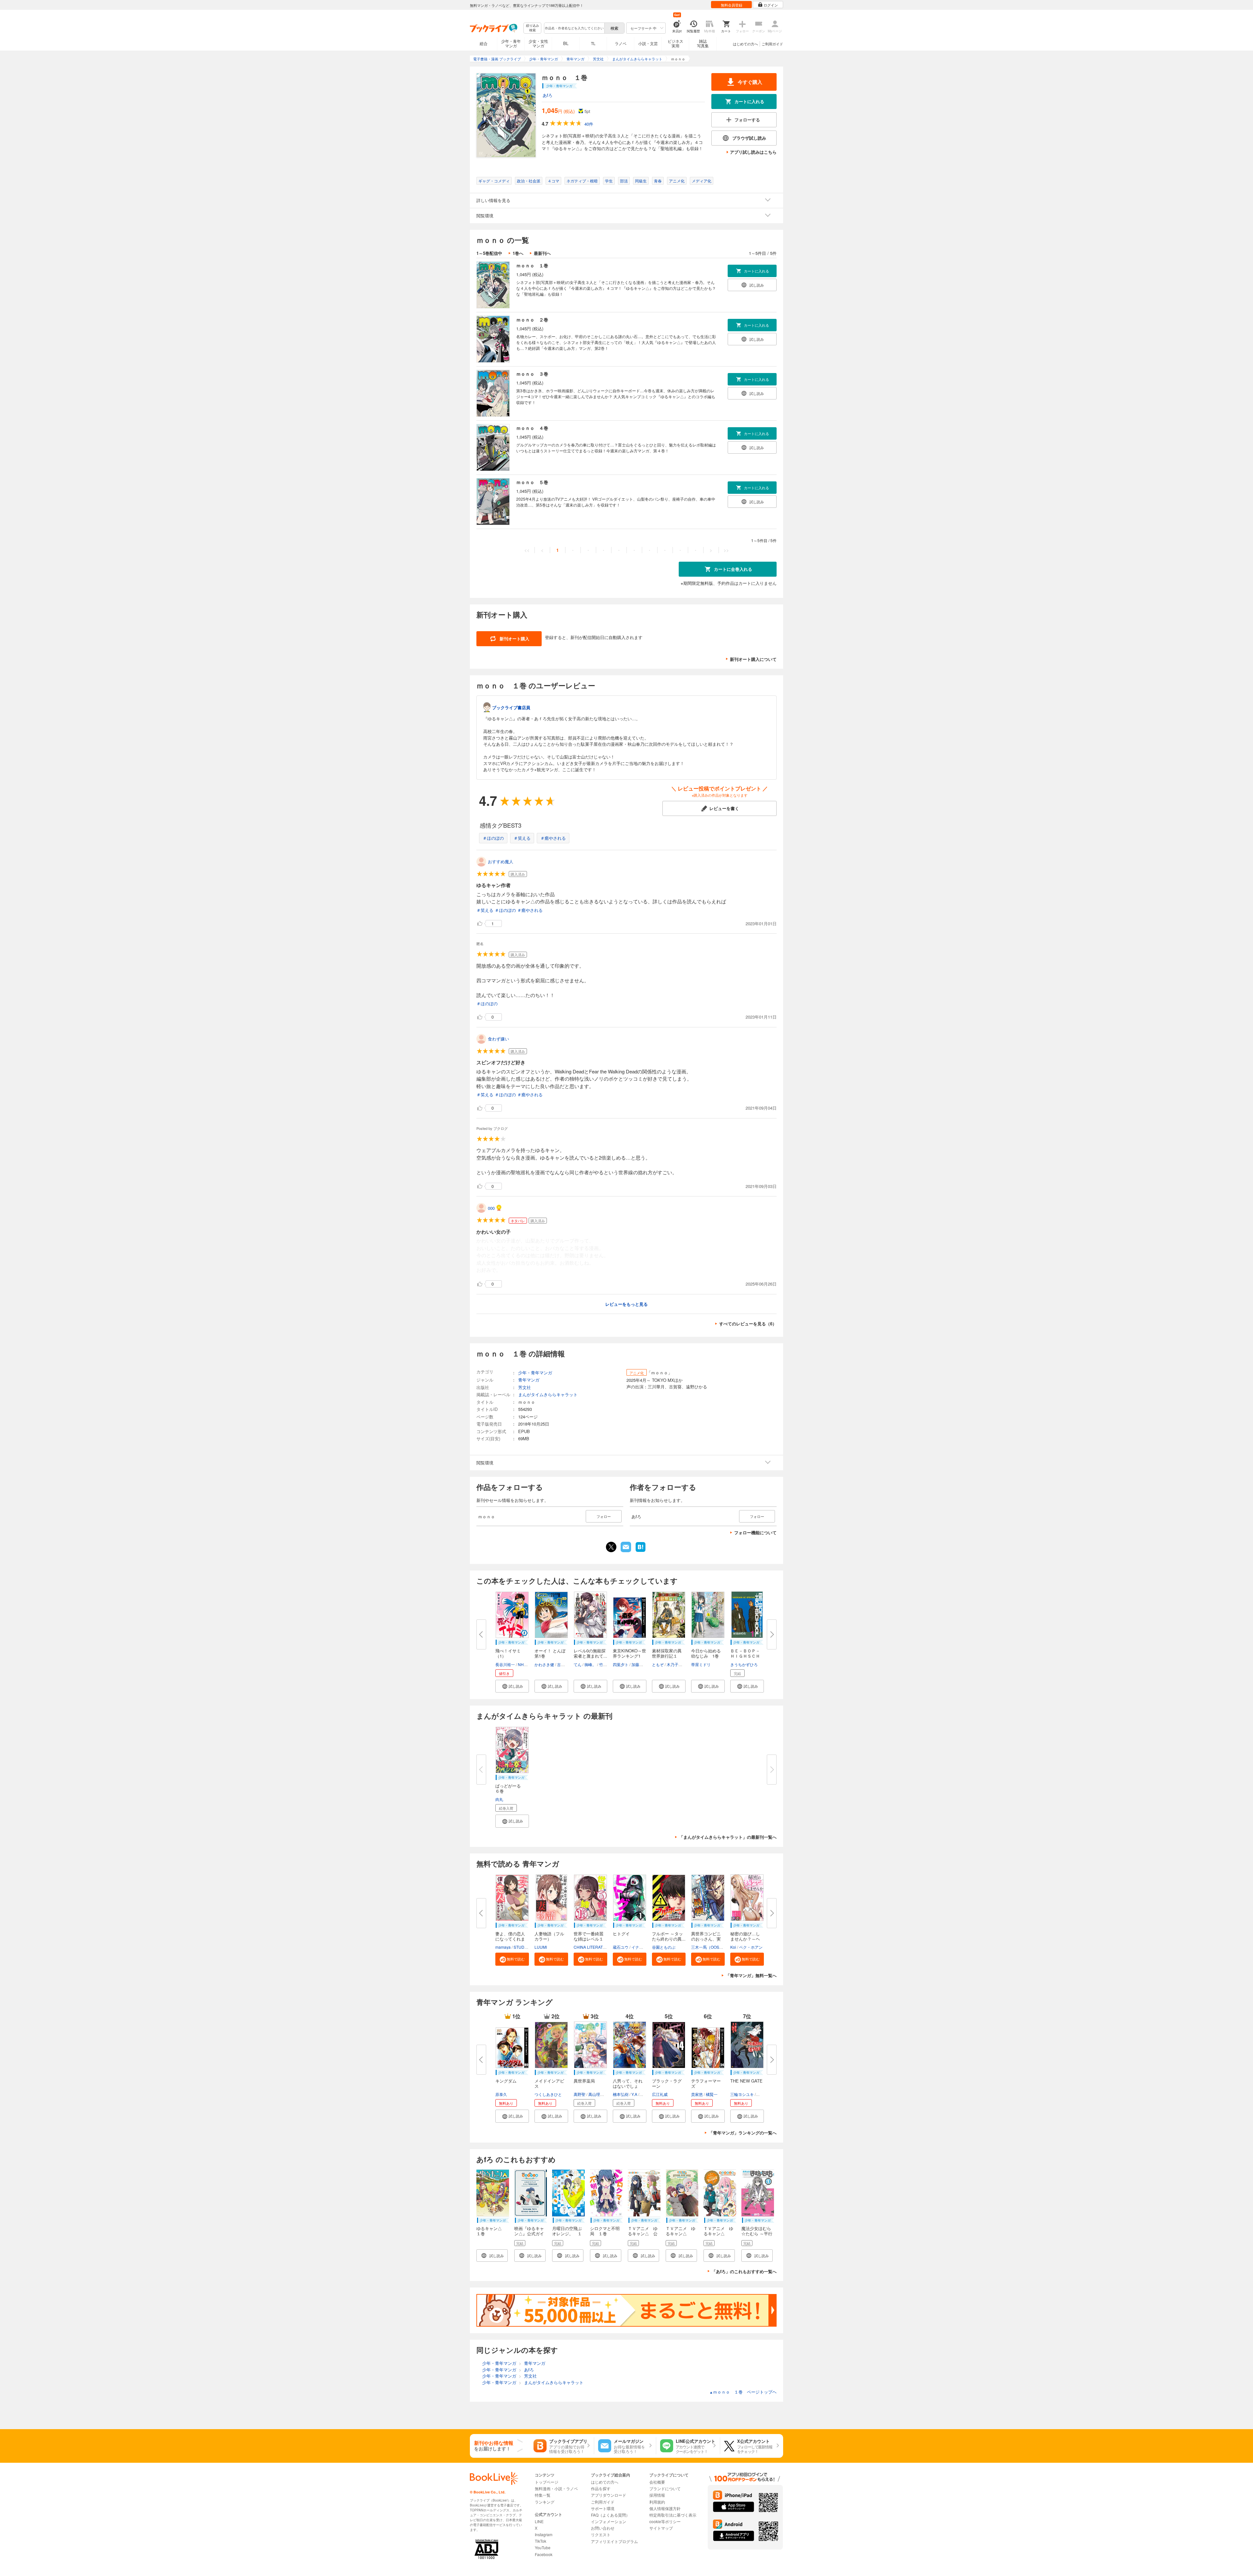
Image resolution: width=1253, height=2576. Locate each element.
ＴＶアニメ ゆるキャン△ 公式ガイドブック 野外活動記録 (645, 2236)
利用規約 (657, 2502)
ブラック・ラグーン (667, 2083)
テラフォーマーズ (706, 2083)
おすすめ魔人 (501, 861)
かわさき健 (544, 1664)
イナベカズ (641, 1947)
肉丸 (499, 1799)
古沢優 (563, 1664)
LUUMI (541, 1947)
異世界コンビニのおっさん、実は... (706, 1939)
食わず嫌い (498, 1039)
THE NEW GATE (746, 2081)
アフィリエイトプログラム (614, 2541)
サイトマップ (661, 2528)
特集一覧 (543, 2495)
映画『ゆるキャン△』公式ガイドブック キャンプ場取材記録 (529, 2236)
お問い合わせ (603, 2528)
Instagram (544, 2534)
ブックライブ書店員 (511, 707)
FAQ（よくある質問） (610, 2515)
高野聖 (580, 2094)
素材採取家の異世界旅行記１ (667, 1653)
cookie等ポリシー (665, 2521)
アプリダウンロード (609, 2495)
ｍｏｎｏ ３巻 (532, 374)
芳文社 (525, 1387)
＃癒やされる (553, 838)
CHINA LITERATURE (592, 1947)
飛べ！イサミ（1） (508, 1653)
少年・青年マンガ (511, 43)
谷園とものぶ (664, 1947)
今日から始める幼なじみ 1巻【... (706, 1656)
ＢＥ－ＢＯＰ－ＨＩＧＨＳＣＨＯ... (745, 1656)
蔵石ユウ (621, 1947)
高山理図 (596, 2094)
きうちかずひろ (744, 1664)
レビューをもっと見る (626, 1304)
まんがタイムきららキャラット (548, 1394)
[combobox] (574, 28)
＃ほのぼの (493, 838)
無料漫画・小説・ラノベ (556, 2488)
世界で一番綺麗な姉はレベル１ (588, 1936)
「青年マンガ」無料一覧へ (751, 1975)
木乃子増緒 (676, 1664)
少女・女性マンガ (538, 43)
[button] (512, 1686)
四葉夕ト (621, 1664)
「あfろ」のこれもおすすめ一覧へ (744, 2271)
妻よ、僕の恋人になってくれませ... (510, 1939)
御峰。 (590, 1664)
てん (578, 1664)
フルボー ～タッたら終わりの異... (669, 1936)
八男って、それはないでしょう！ (628, 2086)
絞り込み (533, 28)
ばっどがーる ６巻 (510, 1788)
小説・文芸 (648, 43)
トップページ (547, 2482)
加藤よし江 (641, 1664)
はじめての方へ (745, 44)
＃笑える (522, 838)
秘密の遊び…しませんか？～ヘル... (745, 1939)
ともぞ (658, 1664)
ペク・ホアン (751, 1947)
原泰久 (501, 2094)
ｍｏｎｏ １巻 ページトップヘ (743, 2392)
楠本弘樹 (621, 2094)
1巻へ (518, 253)
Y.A (634, 2094)
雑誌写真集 (703, 43)
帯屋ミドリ (701, 1664)
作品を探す (601, 2488)
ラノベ (621, 43)
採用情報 (657, 2495)
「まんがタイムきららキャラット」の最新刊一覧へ (728, 1837)
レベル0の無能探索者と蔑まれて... (590, 1653)
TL (593, 43)
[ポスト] (611, 1547)
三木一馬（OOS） (707, 1947)
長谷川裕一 (505, 1664)
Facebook (544, 2554)
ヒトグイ (621, 1934)
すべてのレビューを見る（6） (748, 1324)
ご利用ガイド (772, 44)
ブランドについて (665, 2488)
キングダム (506, 2081)
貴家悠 (697, 2094)
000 (491, 1208)
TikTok (541, 2541)
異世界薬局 (584, 2081)
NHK (522, 1664)
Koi (733, 1947)
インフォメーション (609, 2521)
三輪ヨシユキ (742, 2094)
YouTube (543, 2547)
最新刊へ (542, 253)
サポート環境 (603, 2508)
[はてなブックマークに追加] (641, 1551)
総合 (484, 43)
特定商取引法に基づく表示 (673, 2515)
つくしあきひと (548, 2094)
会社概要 (657, 2482)
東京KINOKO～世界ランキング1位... (629, 1656)
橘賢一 (712, 2094)
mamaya (503, 1947)
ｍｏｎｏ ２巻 (532, 320)
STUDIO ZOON (527, 1947)
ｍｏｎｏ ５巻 (532, 482)
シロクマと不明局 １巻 (605, 2231)
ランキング (545, 2502)
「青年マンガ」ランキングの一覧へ (743, 2133)
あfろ (548, 95)
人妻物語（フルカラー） (549, 1936)
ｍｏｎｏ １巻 (532, 265)
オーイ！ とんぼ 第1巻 (552, 1653)
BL (566, 43)
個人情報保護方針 (665, 2508)
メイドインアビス (549, 2083)
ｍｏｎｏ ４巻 (532, 428)
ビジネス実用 (675, 43)
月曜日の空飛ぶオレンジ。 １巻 (567, 2233)
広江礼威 (660, 2094)
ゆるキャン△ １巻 (491, 2231)
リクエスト (601, 2534)
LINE (539, 2521)
